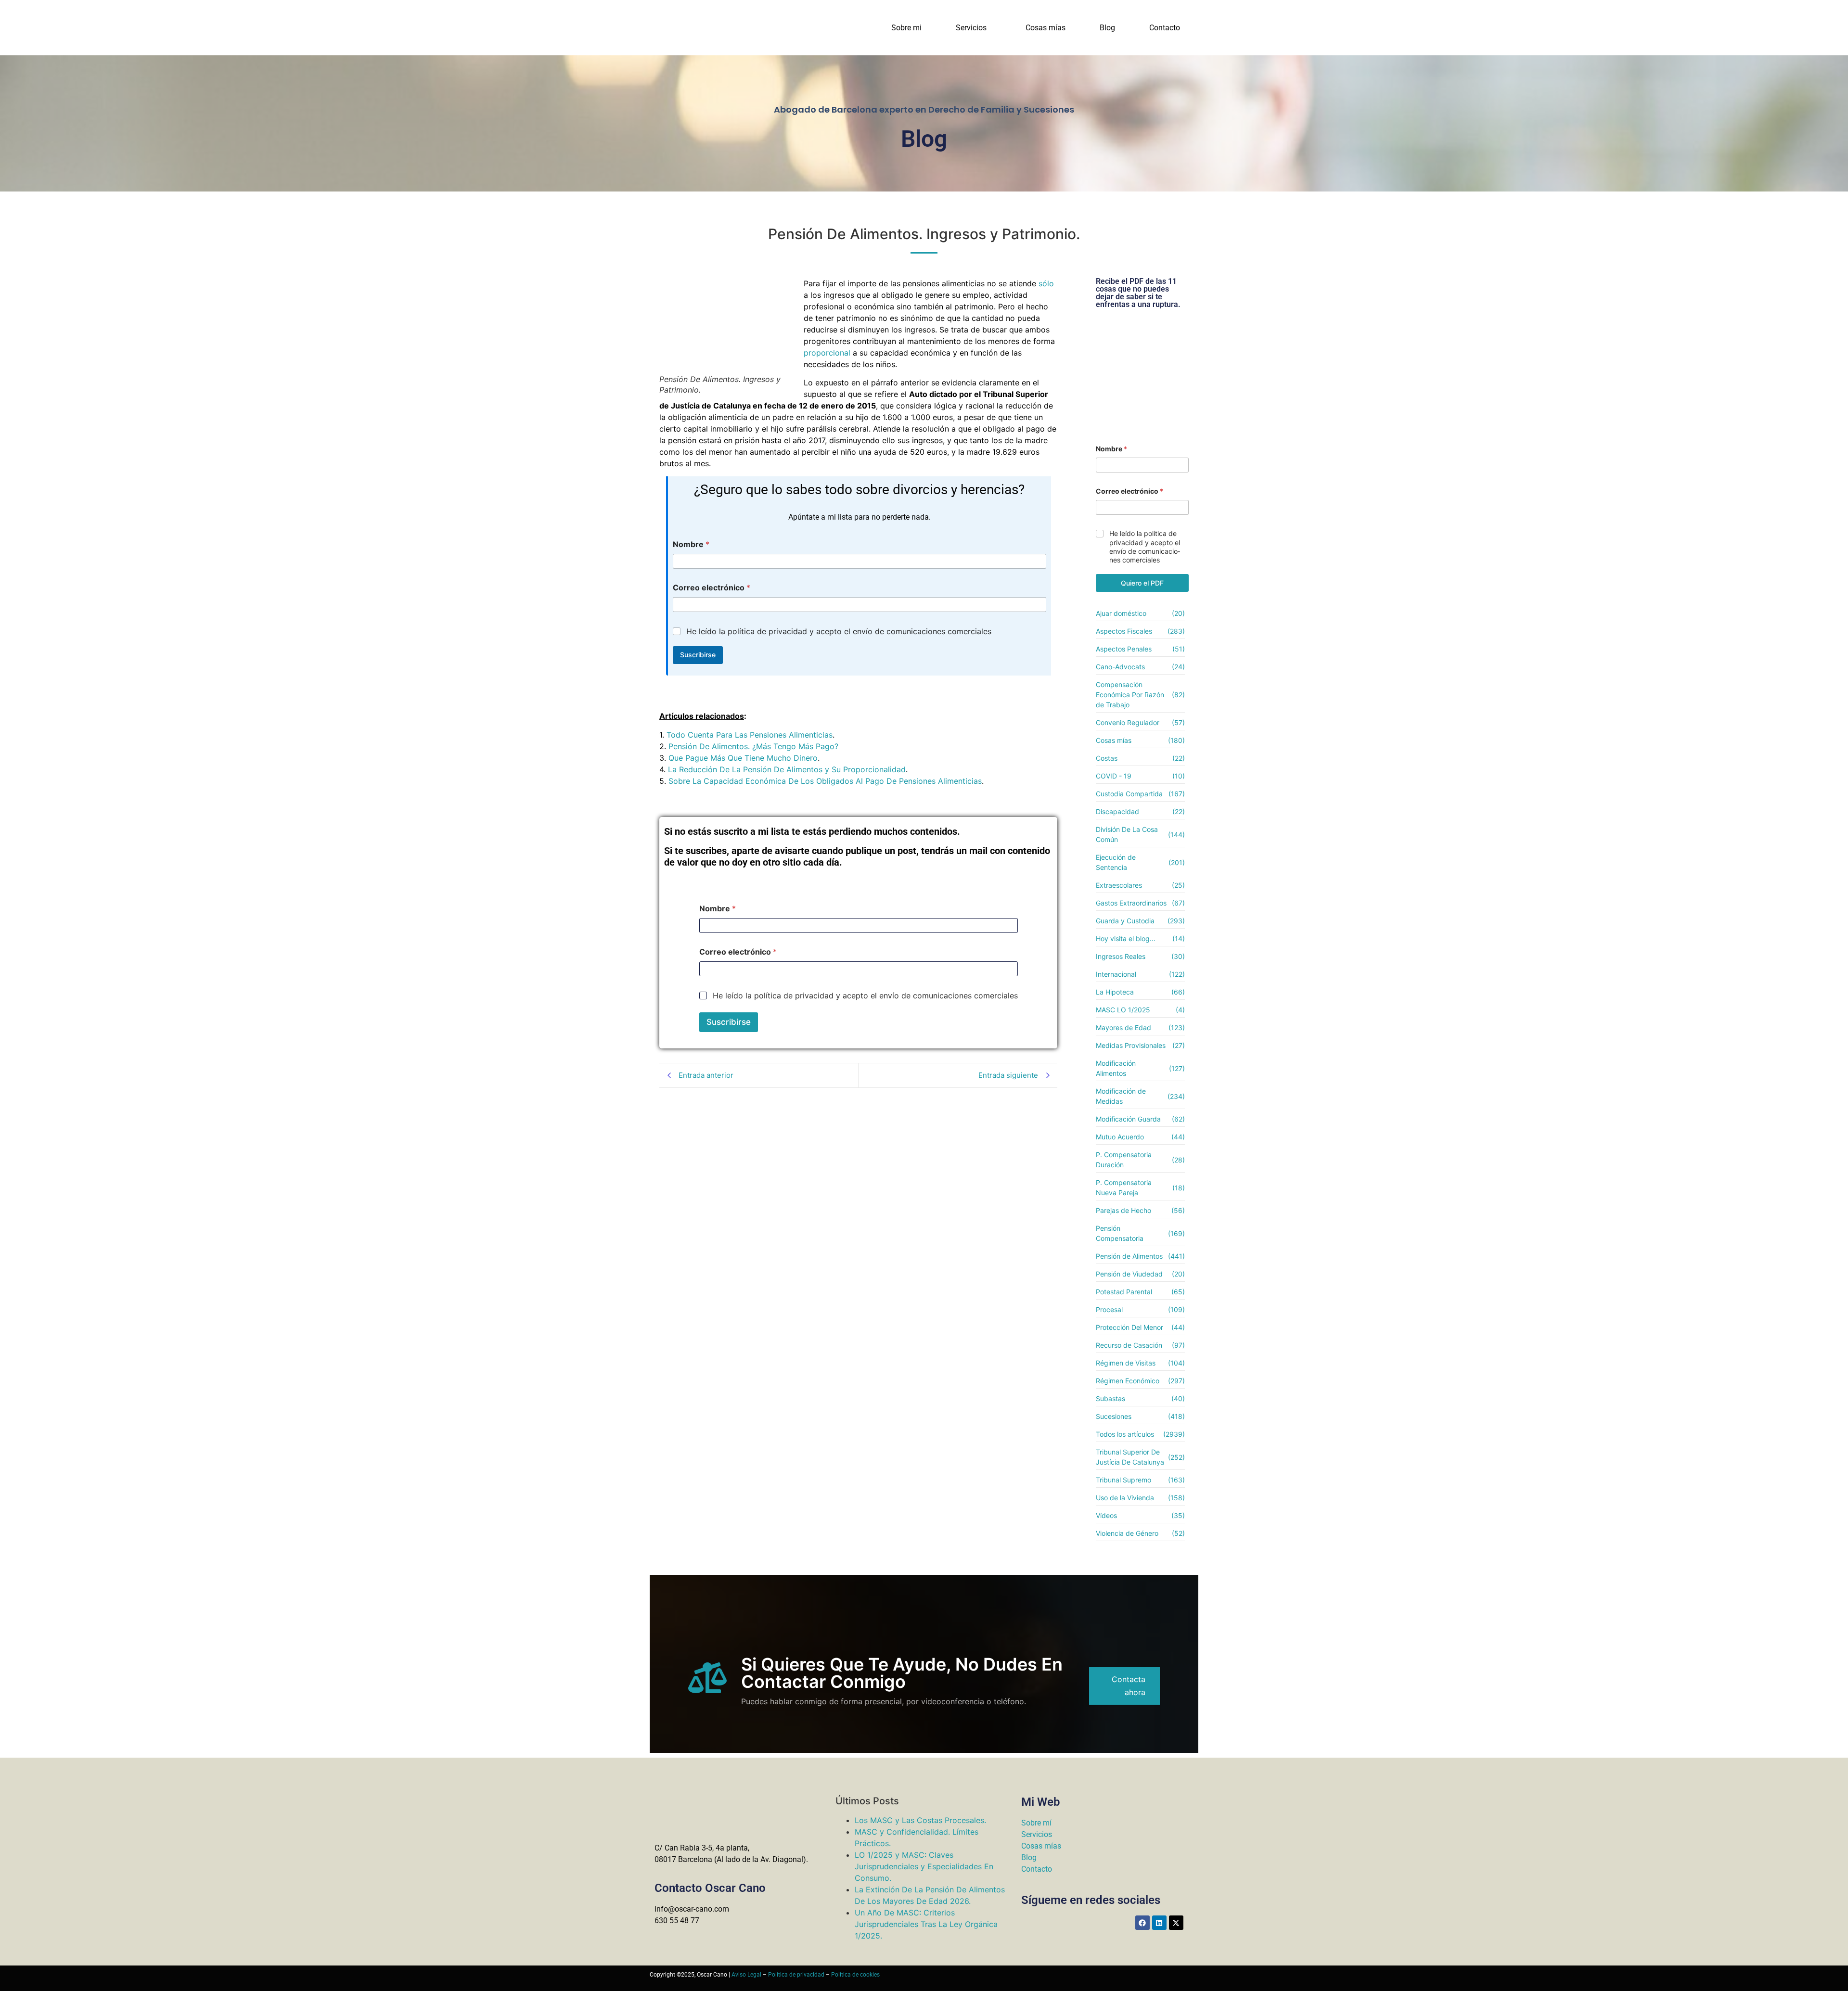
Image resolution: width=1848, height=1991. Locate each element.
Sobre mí (1036, 1823)
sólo (1046, 283)
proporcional (827, 353)
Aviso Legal (746, 1975)
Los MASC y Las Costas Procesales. (920, 1820)
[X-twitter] (1176, 1923)
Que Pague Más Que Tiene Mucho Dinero (743, 758)
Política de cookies (855, 1975)
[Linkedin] (1159, 1923)
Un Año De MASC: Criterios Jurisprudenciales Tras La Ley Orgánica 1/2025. (926, 1924)
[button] (974, 28)
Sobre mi (906, 28)
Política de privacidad (796, 1975)
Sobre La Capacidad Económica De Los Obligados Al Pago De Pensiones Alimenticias (825, 781)
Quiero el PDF (1142, 583)
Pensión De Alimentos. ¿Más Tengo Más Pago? (753, 746)
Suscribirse (698, 655)
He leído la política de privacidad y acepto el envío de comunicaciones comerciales (839, 631)
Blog (1107, 28)
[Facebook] (1142, 1923)
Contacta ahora (1129, 1686)
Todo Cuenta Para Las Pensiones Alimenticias (750, 735)
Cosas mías (1046, 28)
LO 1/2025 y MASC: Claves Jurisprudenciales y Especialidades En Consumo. (924, 1866)
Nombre (691, 544)
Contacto (1165, 28)
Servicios (971, 28)
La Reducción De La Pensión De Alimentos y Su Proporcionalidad (787, 769)
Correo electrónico (712, 588)
